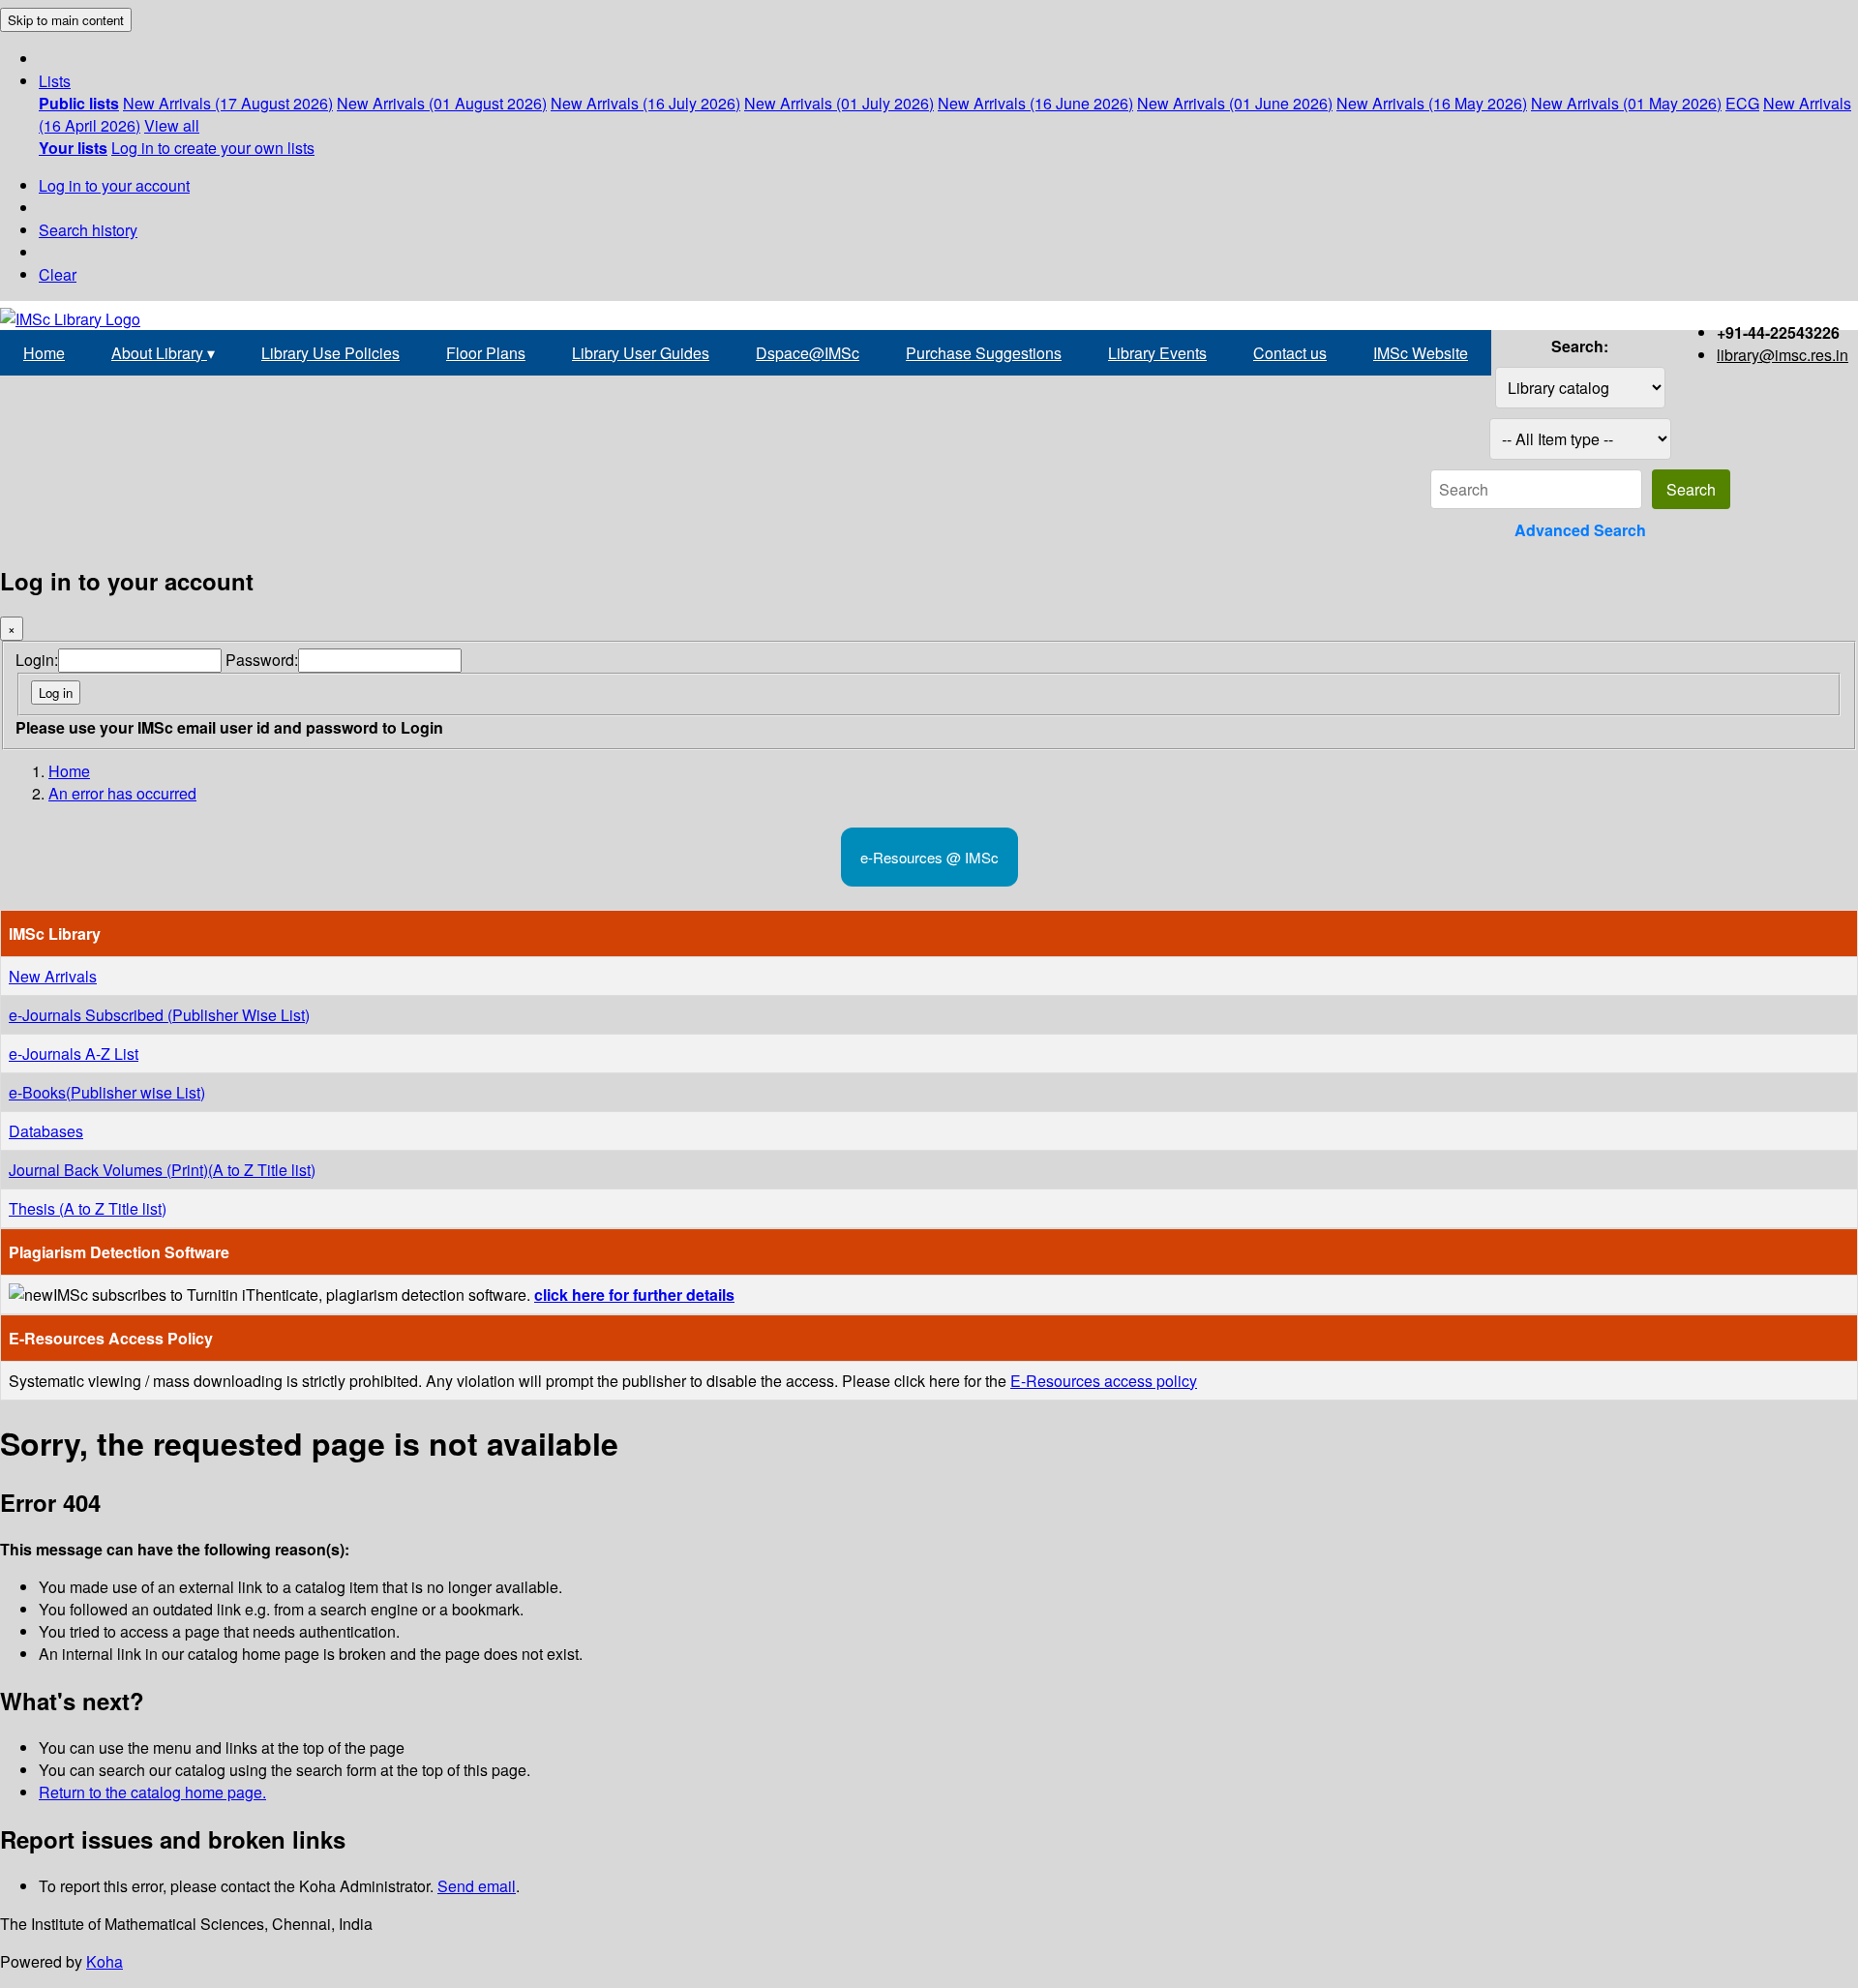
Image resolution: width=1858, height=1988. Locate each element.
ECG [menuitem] (1742, 103)
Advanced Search (1580, 530)
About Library (163, 353)
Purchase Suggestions (984, 353)
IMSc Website (1421, 353)
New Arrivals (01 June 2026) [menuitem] (1235, 103)
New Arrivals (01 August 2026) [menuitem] (442, 103)
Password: (262, 660)
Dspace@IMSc (808, 353)
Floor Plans (486, 353)
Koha (105, 1961)
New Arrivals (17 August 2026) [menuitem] (228, 103)
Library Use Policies (330, 353)
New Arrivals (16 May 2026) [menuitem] (1432, 103)
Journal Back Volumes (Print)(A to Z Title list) (162, 1170)
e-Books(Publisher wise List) (107, 1092)
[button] (55, 81)
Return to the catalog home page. (152, 1792)
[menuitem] (79, 103)
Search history (88, 230)
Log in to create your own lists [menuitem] (213, 148)
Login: (37, 660)
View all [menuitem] (172, 125)
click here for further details (634, 1295)
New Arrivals (53, 976)
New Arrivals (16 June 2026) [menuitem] (1035, 103)
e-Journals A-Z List (74, 1054)
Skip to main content (66, 20)
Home (44, 353)
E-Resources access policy (1104, 1381)
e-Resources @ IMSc (929, 857)
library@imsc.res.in (1783, 355)
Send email (477, 1886)
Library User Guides (641, 353)
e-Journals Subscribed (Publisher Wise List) (159, 1015)
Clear (58, 274)
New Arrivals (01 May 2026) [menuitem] (1626, 103)
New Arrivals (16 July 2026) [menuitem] (645, 103)
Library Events (1157, 353)
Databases (46, 1131)
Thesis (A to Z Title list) (88, 1208)
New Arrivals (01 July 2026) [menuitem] (839, 103)
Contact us (1290, 353)
